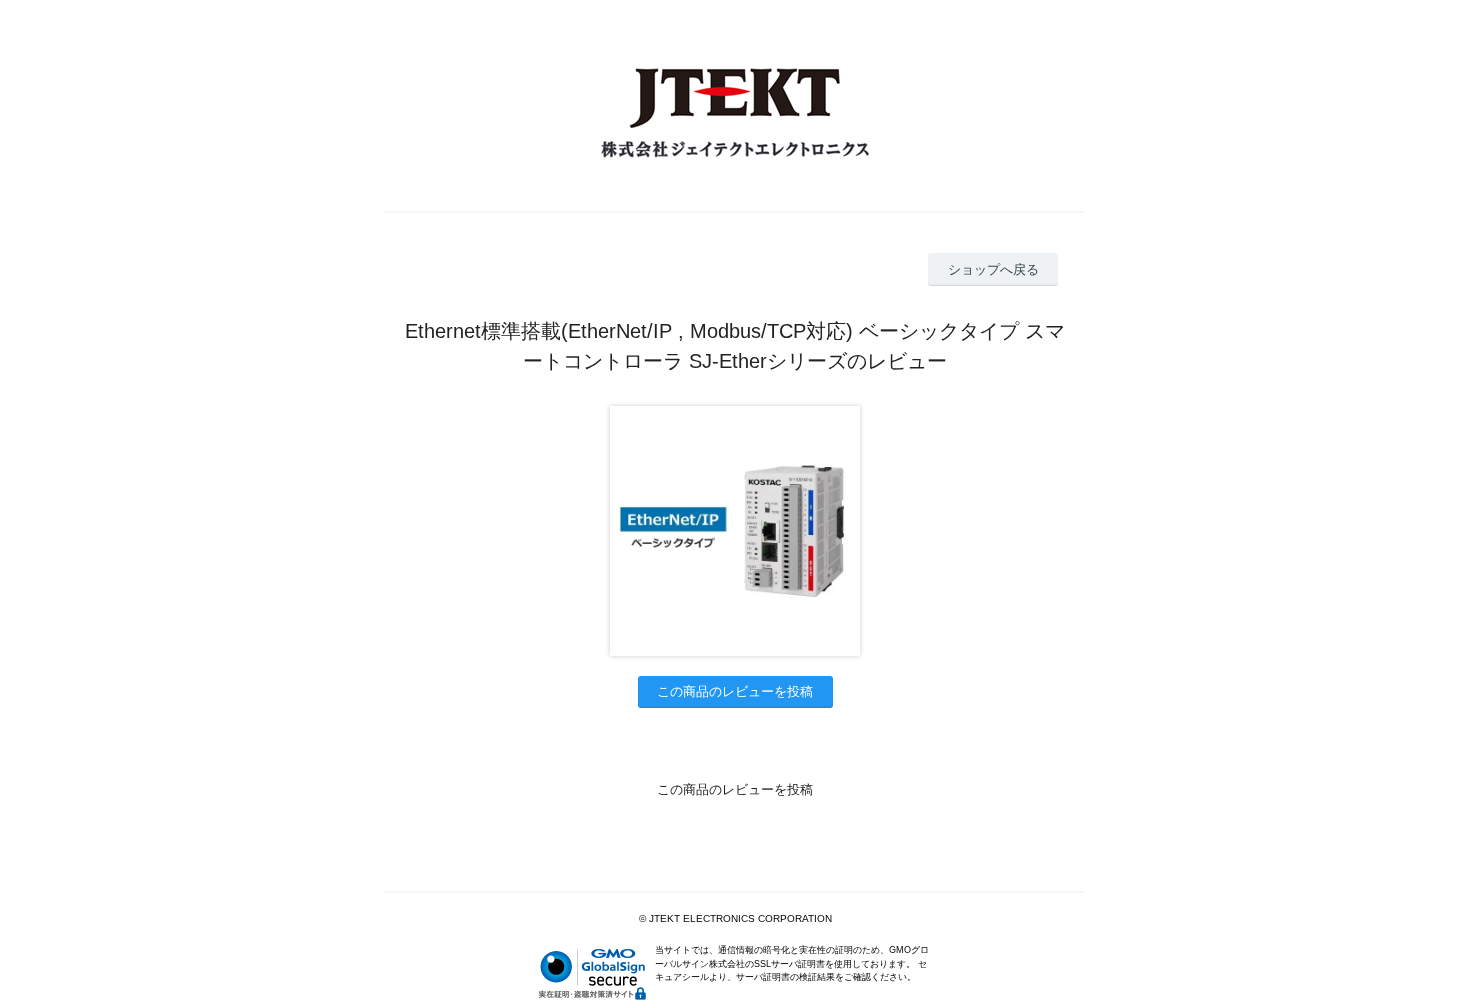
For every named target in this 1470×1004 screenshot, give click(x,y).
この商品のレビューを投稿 (735, 691)
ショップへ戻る (993, 269)
